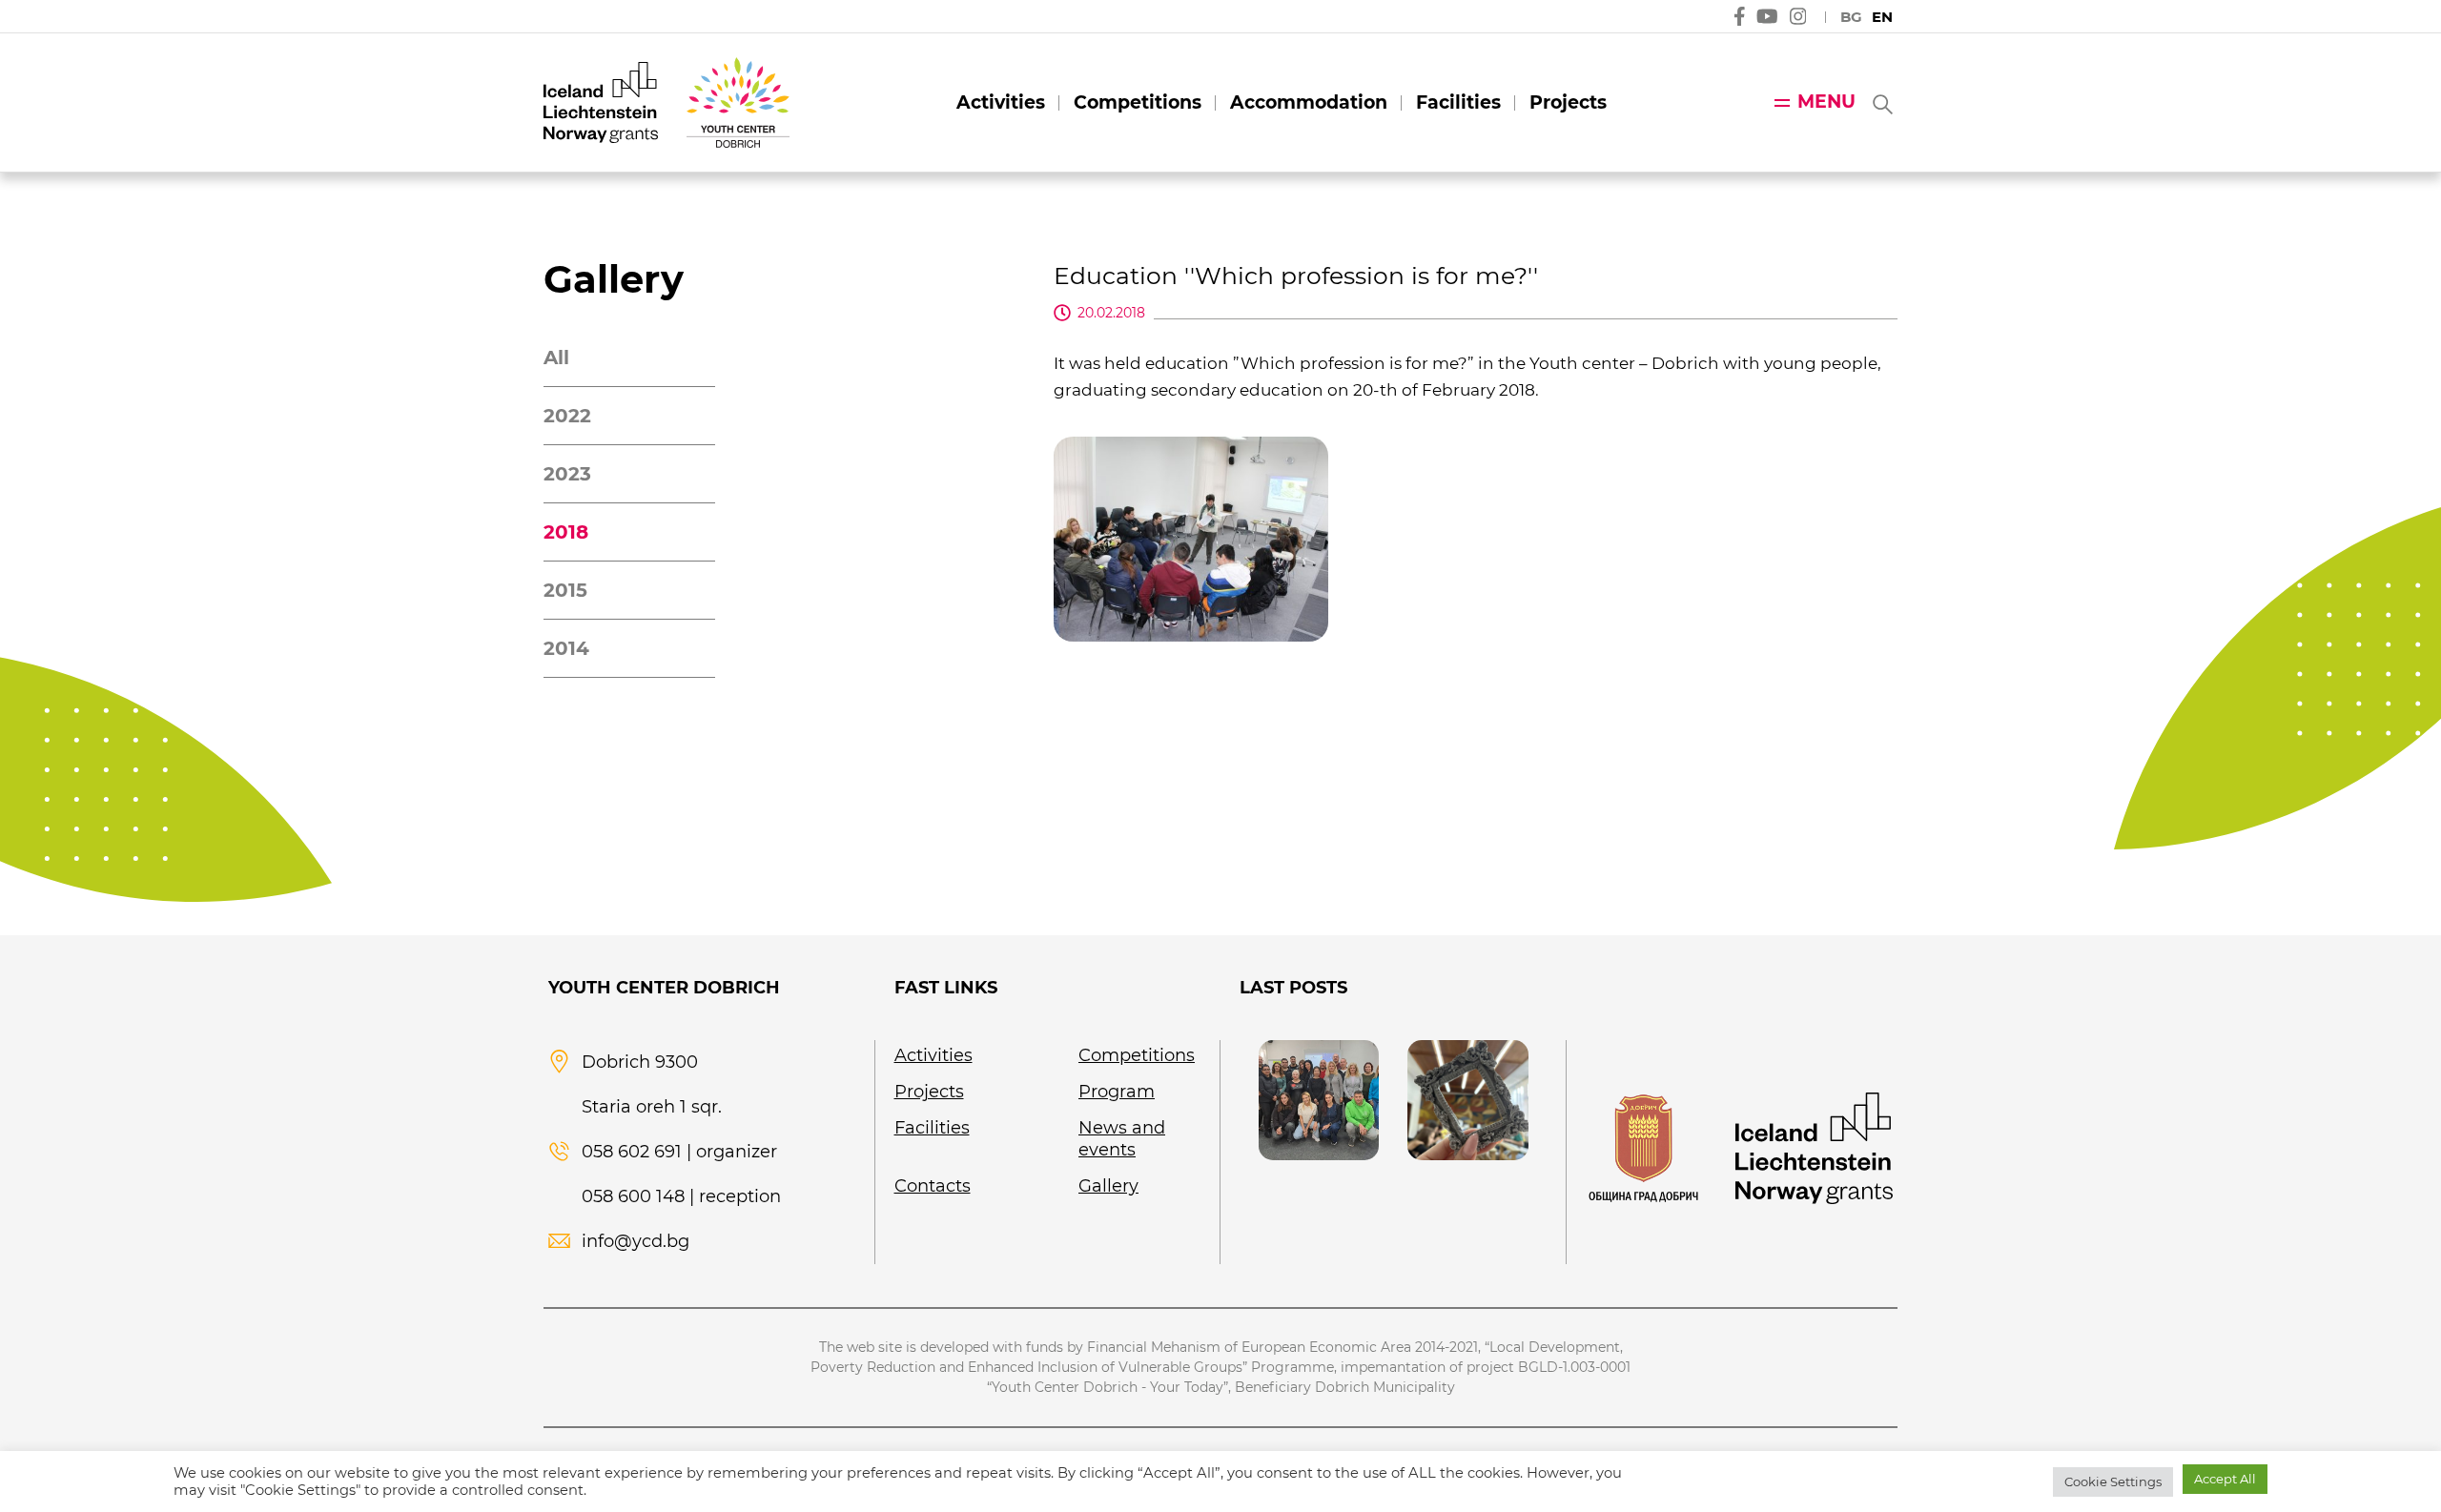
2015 (565, 590)
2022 (567, 416)
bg (1851, 17)
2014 (566, 648)
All (556, 358)
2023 (567, 474)
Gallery (1108, 1186)
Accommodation (1309, 102)
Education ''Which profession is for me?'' (1296, 276)
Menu (1826, 102)
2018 (566, 532)
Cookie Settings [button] (2113, 1481)
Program (1117, 1092)
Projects (1568, 102)
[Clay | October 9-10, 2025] (1467, 1100)
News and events (1122, 1139)
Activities (1001, 102)
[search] (1881, 103)
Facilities (1458, 102)
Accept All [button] (2225, 1479)
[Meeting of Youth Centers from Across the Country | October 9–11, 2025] (1319, 1100)
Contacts (933, 1186)
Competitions (1138, 102)
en (1882, 17)
